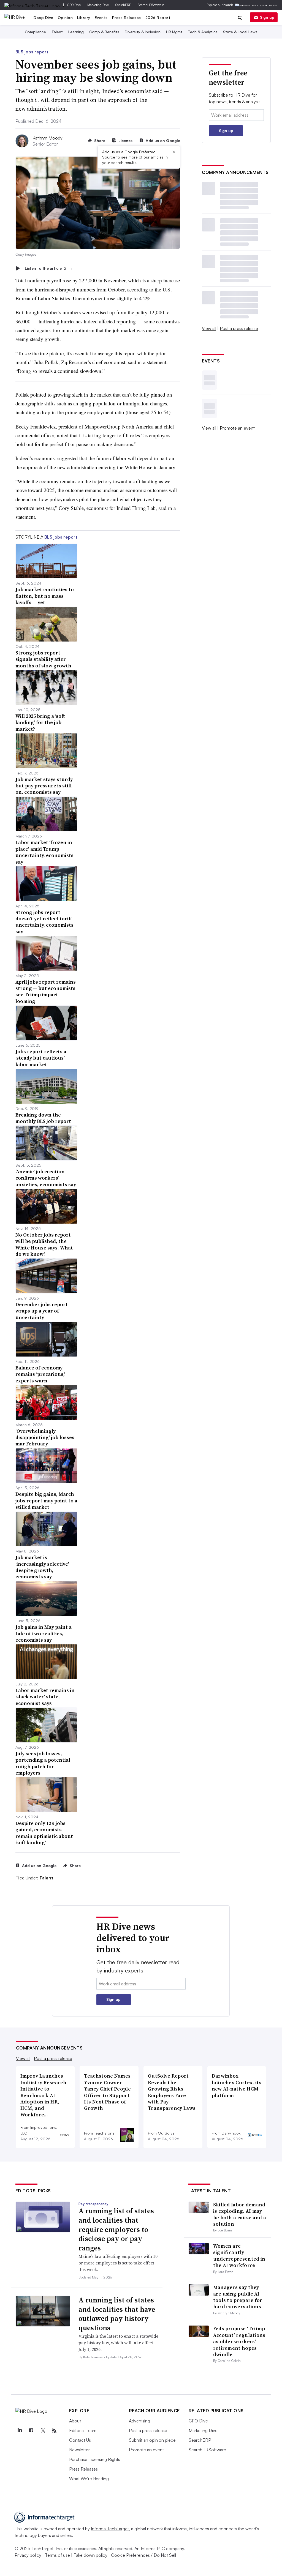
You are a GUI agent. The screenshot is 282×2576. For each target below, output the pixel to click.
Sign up (267, 17)
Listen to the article (49, 268)
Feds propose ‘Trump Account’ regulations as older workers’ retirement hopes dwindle (239, 2341)
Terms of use (57, 2555)
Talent (57, 32)
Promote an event (237, 428)
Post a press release (239, 328)
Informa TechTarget (110, 2529)
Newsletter (79, 2450)
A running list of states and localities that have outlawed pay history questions (117, 2314)
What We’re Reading (89, 2479)
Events (101, 17)
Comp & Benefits (104, 32)
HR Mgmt (174, 32)
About (75, 2421)
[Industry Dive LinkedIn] (20, 2431)
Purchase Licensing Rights (95, 2459)
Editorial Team (83, 2430)
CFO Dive (74, 5)
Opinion (65, 17)
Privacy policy (28, 2555)
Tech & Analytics (203, 32)
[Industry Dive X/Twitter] (43, 2431)
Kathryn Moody (48, 138)
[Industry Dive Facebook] (31, 2431)
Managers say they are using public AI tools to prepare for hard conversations (238, 2297)
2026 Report (158, 17)
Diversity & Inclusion (143, 32)
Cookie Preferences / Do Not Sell (143, 2555)
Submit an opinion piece (152, 2440)
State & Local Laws (240, 32)
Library (84, 17)
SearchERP (123, 5)
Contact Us (80, 2440)
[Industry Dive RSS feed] (55, 2431)
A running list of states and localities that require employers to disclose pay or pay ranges (116, 2229)
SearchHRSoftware (151, 5)
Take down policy (90, 2555)
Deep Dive (44, 17)
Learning (76, 32)
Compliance (35, 32)
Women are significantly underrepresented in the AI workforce (239, 2256)
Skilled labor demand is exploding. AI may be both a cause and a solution (240, 2214)
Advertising (139, 2421)
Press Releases (127, 17)
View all (209, 328)
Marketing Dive (98, 5)
